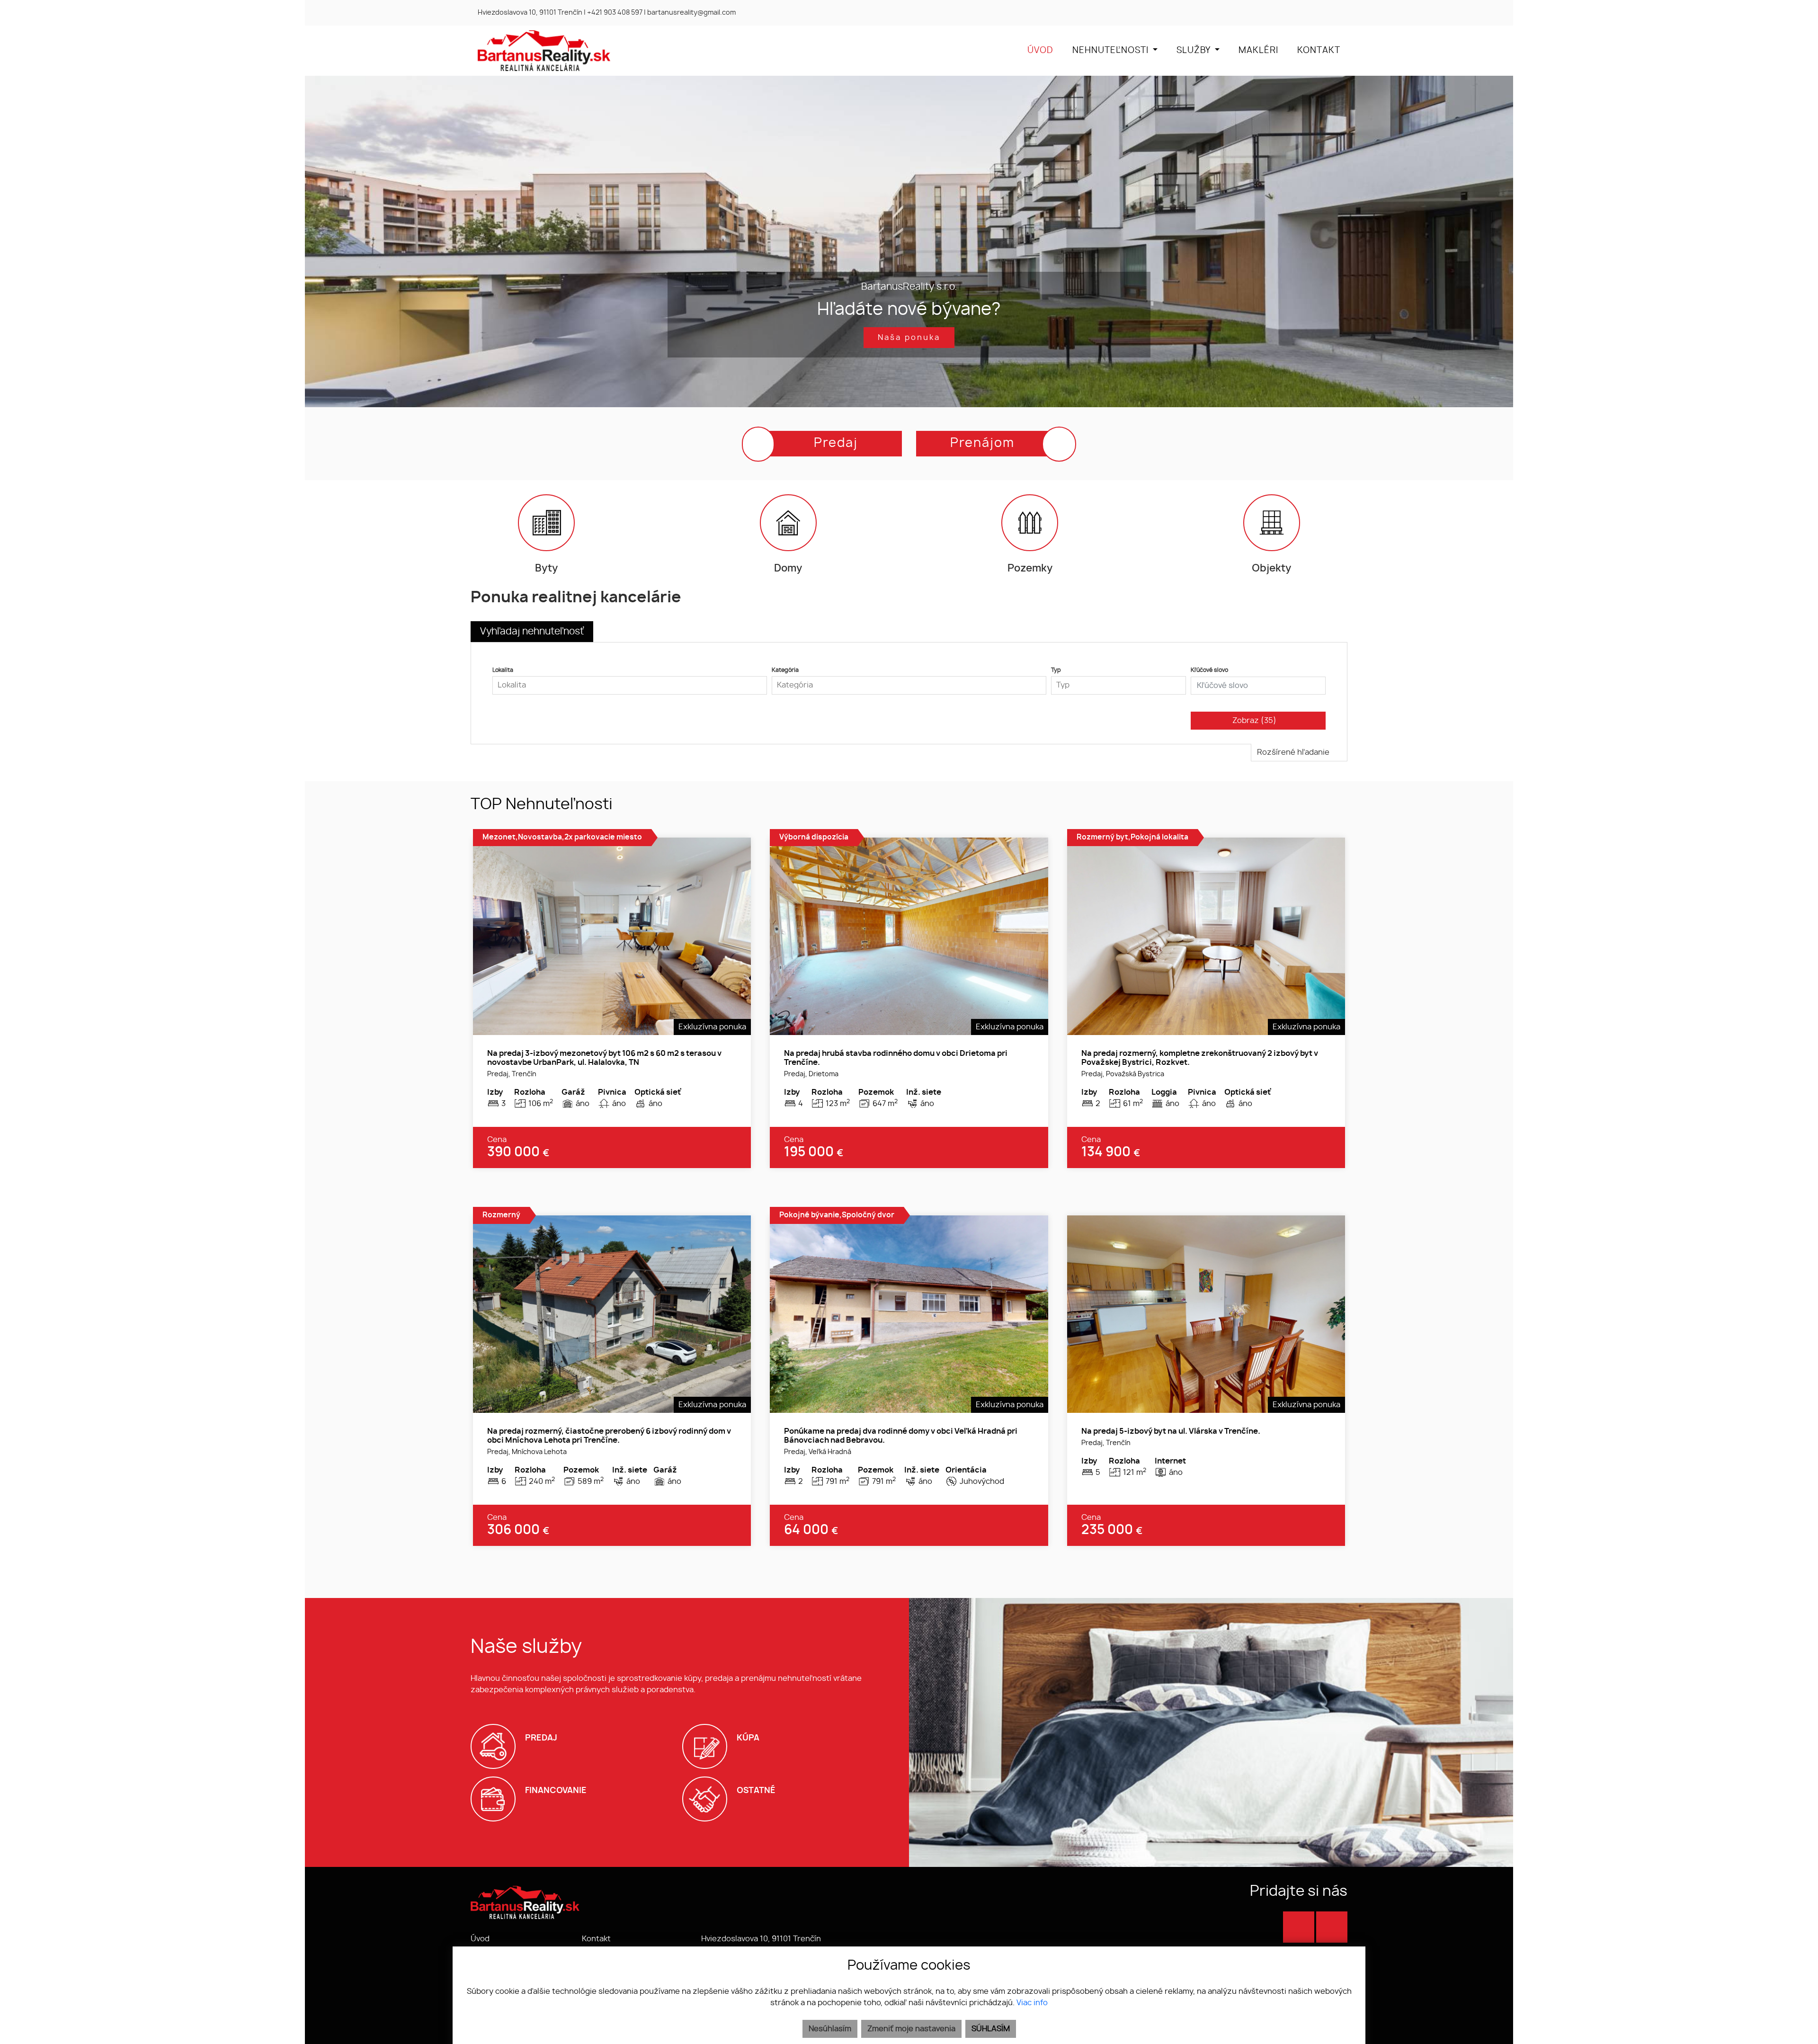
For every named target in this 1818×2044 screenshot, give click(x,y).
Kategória (785, 670)
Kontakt (596, 1939)
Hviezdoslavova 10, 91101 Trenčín (530, 13)
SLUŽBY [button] (1194, 51)
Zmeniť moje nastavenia (911, 2029)
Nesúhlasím (830, 2029)
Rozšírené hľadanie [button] (1294, 752)
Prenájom (982, 443)
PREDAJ (541, 1738)
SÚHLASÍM (991, 2029)
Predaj (836, 443)
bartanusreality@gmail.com (691, 13)
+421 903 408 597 (615, 13)
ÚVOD (1040, 51)
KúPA (748, 1738)
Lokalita (503, 670)
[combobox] (630, 685)
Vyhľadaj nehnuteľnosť (532, 632)
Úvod (480, 1939)
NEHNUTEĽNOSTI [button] (1112, 51)
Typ (1056, 670)
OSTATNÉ (756, 1790)
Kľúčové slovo (1209, 670)
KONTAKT (1319, 51)
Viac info (1032, 2003)
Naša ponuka (909, 338)
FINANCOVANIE (556, 1790)
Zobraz (1254, 721)
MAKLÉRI (1258, 51)
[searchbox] (630, 685)
